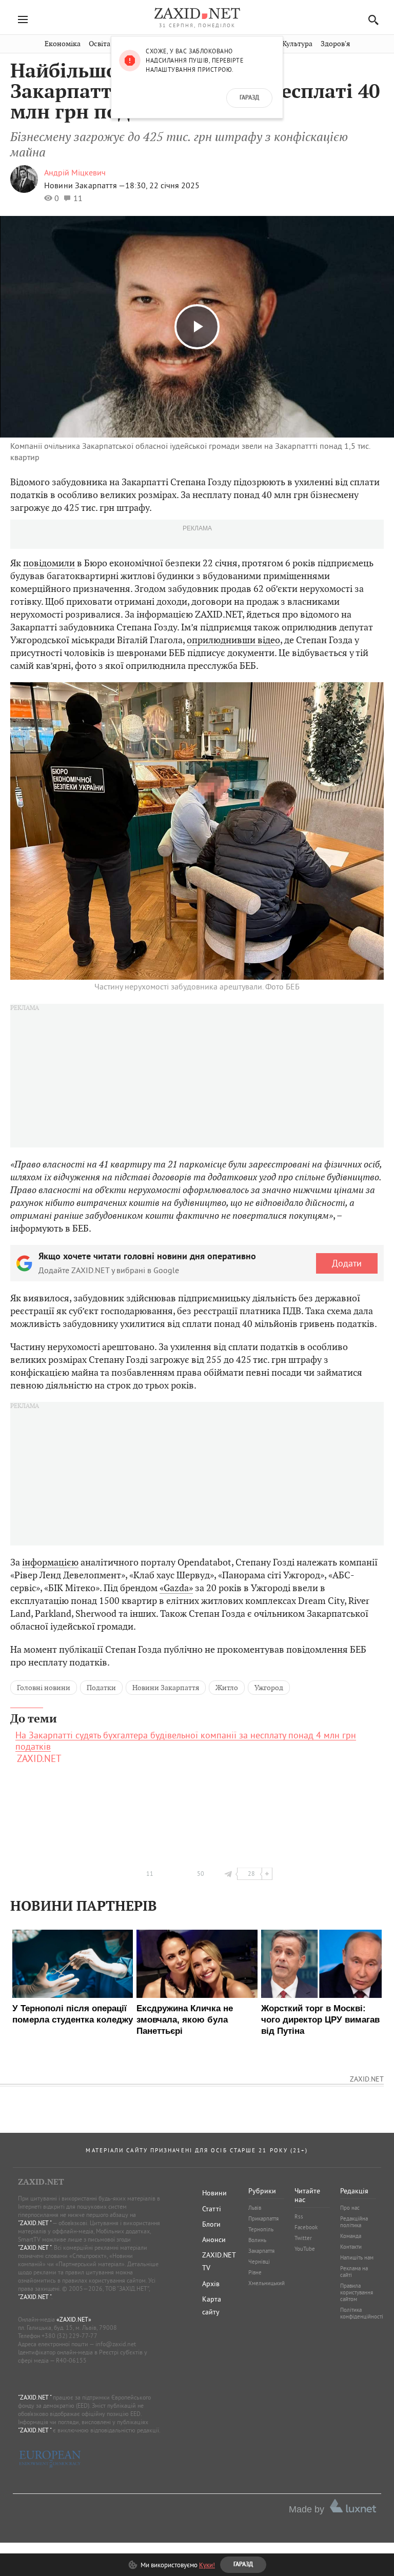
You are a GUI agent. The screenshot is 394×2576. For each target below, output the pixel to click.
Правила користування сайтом (357, 2292)
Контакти (351, 2247)
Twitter (303, 2238)
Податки (101, 1688)
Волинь (257, 2240)
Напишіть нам (357, 2257)
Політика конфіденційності (362, 2313)
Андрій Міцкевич (75, 172)
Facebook (306, 2227)
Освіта (100, 44)
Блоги (211, 2224)
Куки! (207, 2565)
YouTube (305, 2249)
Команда (351, 2236)
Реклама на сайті (354, 2272)
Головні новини (44, 1688)
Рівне (255, 2272)
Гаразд (249, 98)
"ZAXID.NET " (35, 2223)
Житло (227, 1688)
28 (251, 1874)
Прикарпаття (263, 2218)
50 (201, 1874)
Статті (212, 2209)
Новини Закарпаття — (85, 185)
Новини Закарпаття (166, 1688)
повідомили (49, 563)
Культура (297, 44)
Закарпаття (261, 2251)
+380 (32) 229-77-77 (70, 2336)
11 (150, 1874)
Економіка (63, 44)
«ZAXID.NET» (74, 2319)
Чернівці (259, 2262)
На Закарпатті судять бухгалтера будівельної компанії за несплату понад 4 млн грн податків (186, 1741)
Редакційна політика (354, 2222)
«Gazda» (176, 1588)
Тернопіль (261, 2229)
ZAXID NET (197, 13)
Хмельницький (267, 2283)
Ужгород (269, 1688)
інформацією (50, 1562)
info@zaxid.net (116, 2344)
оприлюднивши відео (233, 640)
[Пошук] (371, 20)
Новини (214, 2193)
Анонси (214, 2240)
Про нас (350, 2208)
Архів (211, 2284)
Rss (299, 2216)
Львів (255, 2208)
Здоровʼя (335, 44)
